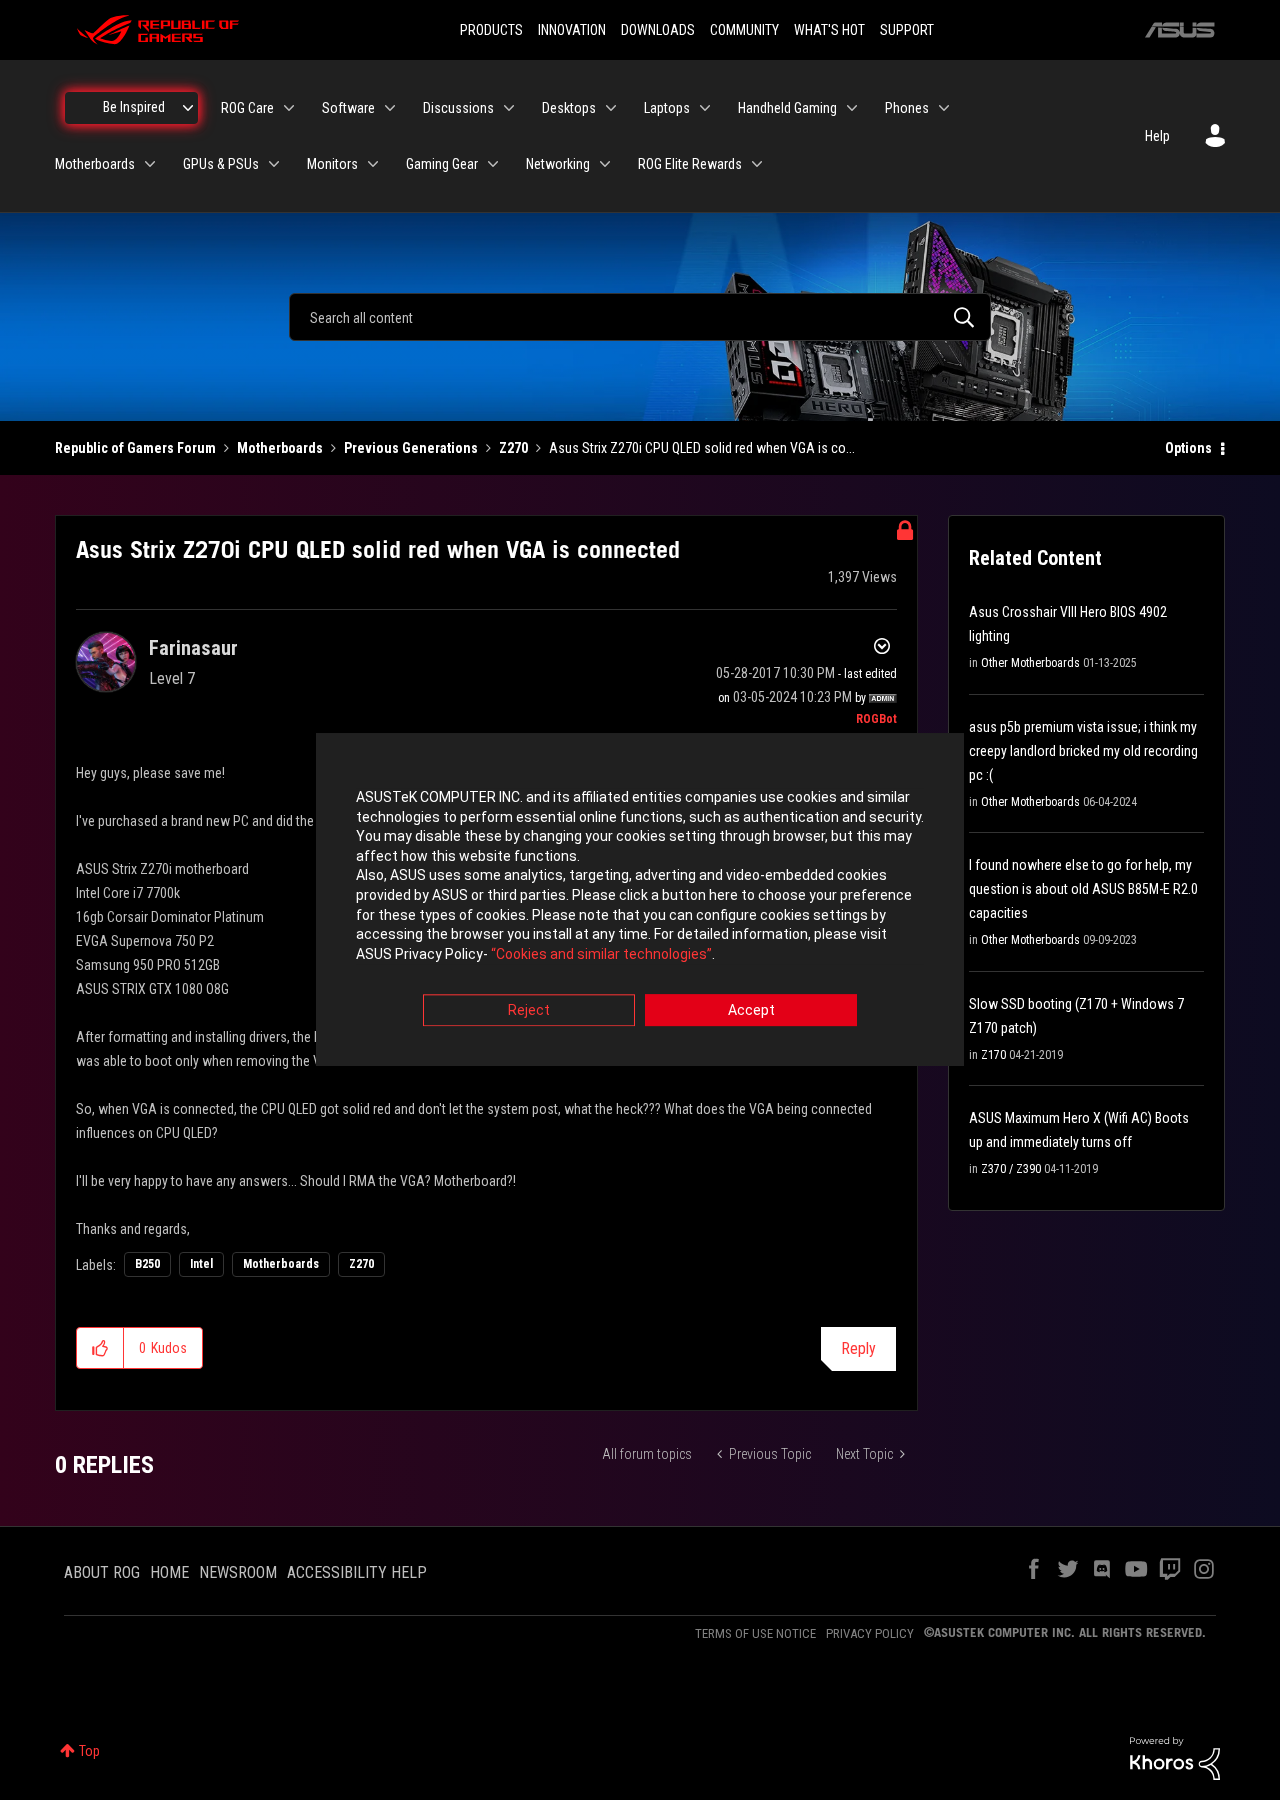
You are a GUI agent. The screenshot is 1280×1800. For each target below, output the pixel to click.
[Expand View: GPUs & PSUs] (274, 164)
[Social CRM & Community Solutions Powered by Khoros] (1175, 1757)
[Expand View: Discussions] (509, 108)
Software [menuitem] (348, 108)
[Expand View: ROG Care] (289, 108)
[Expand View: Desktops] (611, 108)
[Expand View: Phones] (944, 108)
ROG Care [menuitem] (247, 108)
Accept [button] (751, 1011)
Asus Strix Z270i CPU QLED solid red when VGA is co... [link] (702, 448)
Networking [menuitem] (558, 164)
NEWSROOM (238, 1572)
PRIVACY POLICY (870, 1633)
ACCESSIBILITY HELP (357, 1572)
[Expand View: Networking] (605, 164)
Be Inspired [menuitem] (134, 107)
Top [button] (89, 1751)
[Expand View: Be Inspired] (188, 108)
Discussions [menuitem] (458, 108)
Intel (201, 1264)
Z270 (513, 448)
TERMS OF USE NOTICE (755, 1633)
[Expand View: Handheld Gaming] (852, 108)
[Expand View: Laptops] (705, 108)
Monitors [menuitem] (332, 164)
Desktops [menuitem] (569, 108)
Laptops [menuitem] (667, 108)
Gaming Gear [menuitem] (442, 164)
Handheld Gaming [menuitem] (787, 108)
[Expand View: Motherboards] (150, 164)
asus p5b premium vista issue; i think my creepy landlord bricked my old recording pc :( (1083, 751)
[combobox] (640, 317)
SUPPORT (907, 30)
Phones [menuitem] (907, 108)
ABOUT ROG (102, 1572)
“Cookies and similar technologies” (601, 954)
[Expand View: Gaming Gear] (493, 164)
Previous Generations (411, 448)
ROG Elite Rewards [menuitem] (690, 164)
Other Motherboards (1030, 663)
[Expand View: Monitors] (373, 164)
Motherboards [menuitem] (95, 164)
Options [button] (1188, 448)
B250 (147, 1264)
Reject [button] (529, 1011)
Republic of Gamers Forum (135, 448)
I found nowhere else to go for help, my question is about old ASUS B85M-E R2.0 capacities (1083, 889)
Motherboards (280, 448)
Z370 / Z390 (1011, 1169)
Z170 (993, 1055)
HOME (169, 1572)
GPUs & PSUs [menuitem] (221, 164)
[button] (100, 1348)
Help (1157, 136)
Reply (858, 1348)
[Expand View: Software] (390, 108)
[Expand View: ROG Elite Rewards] (757, 164)
